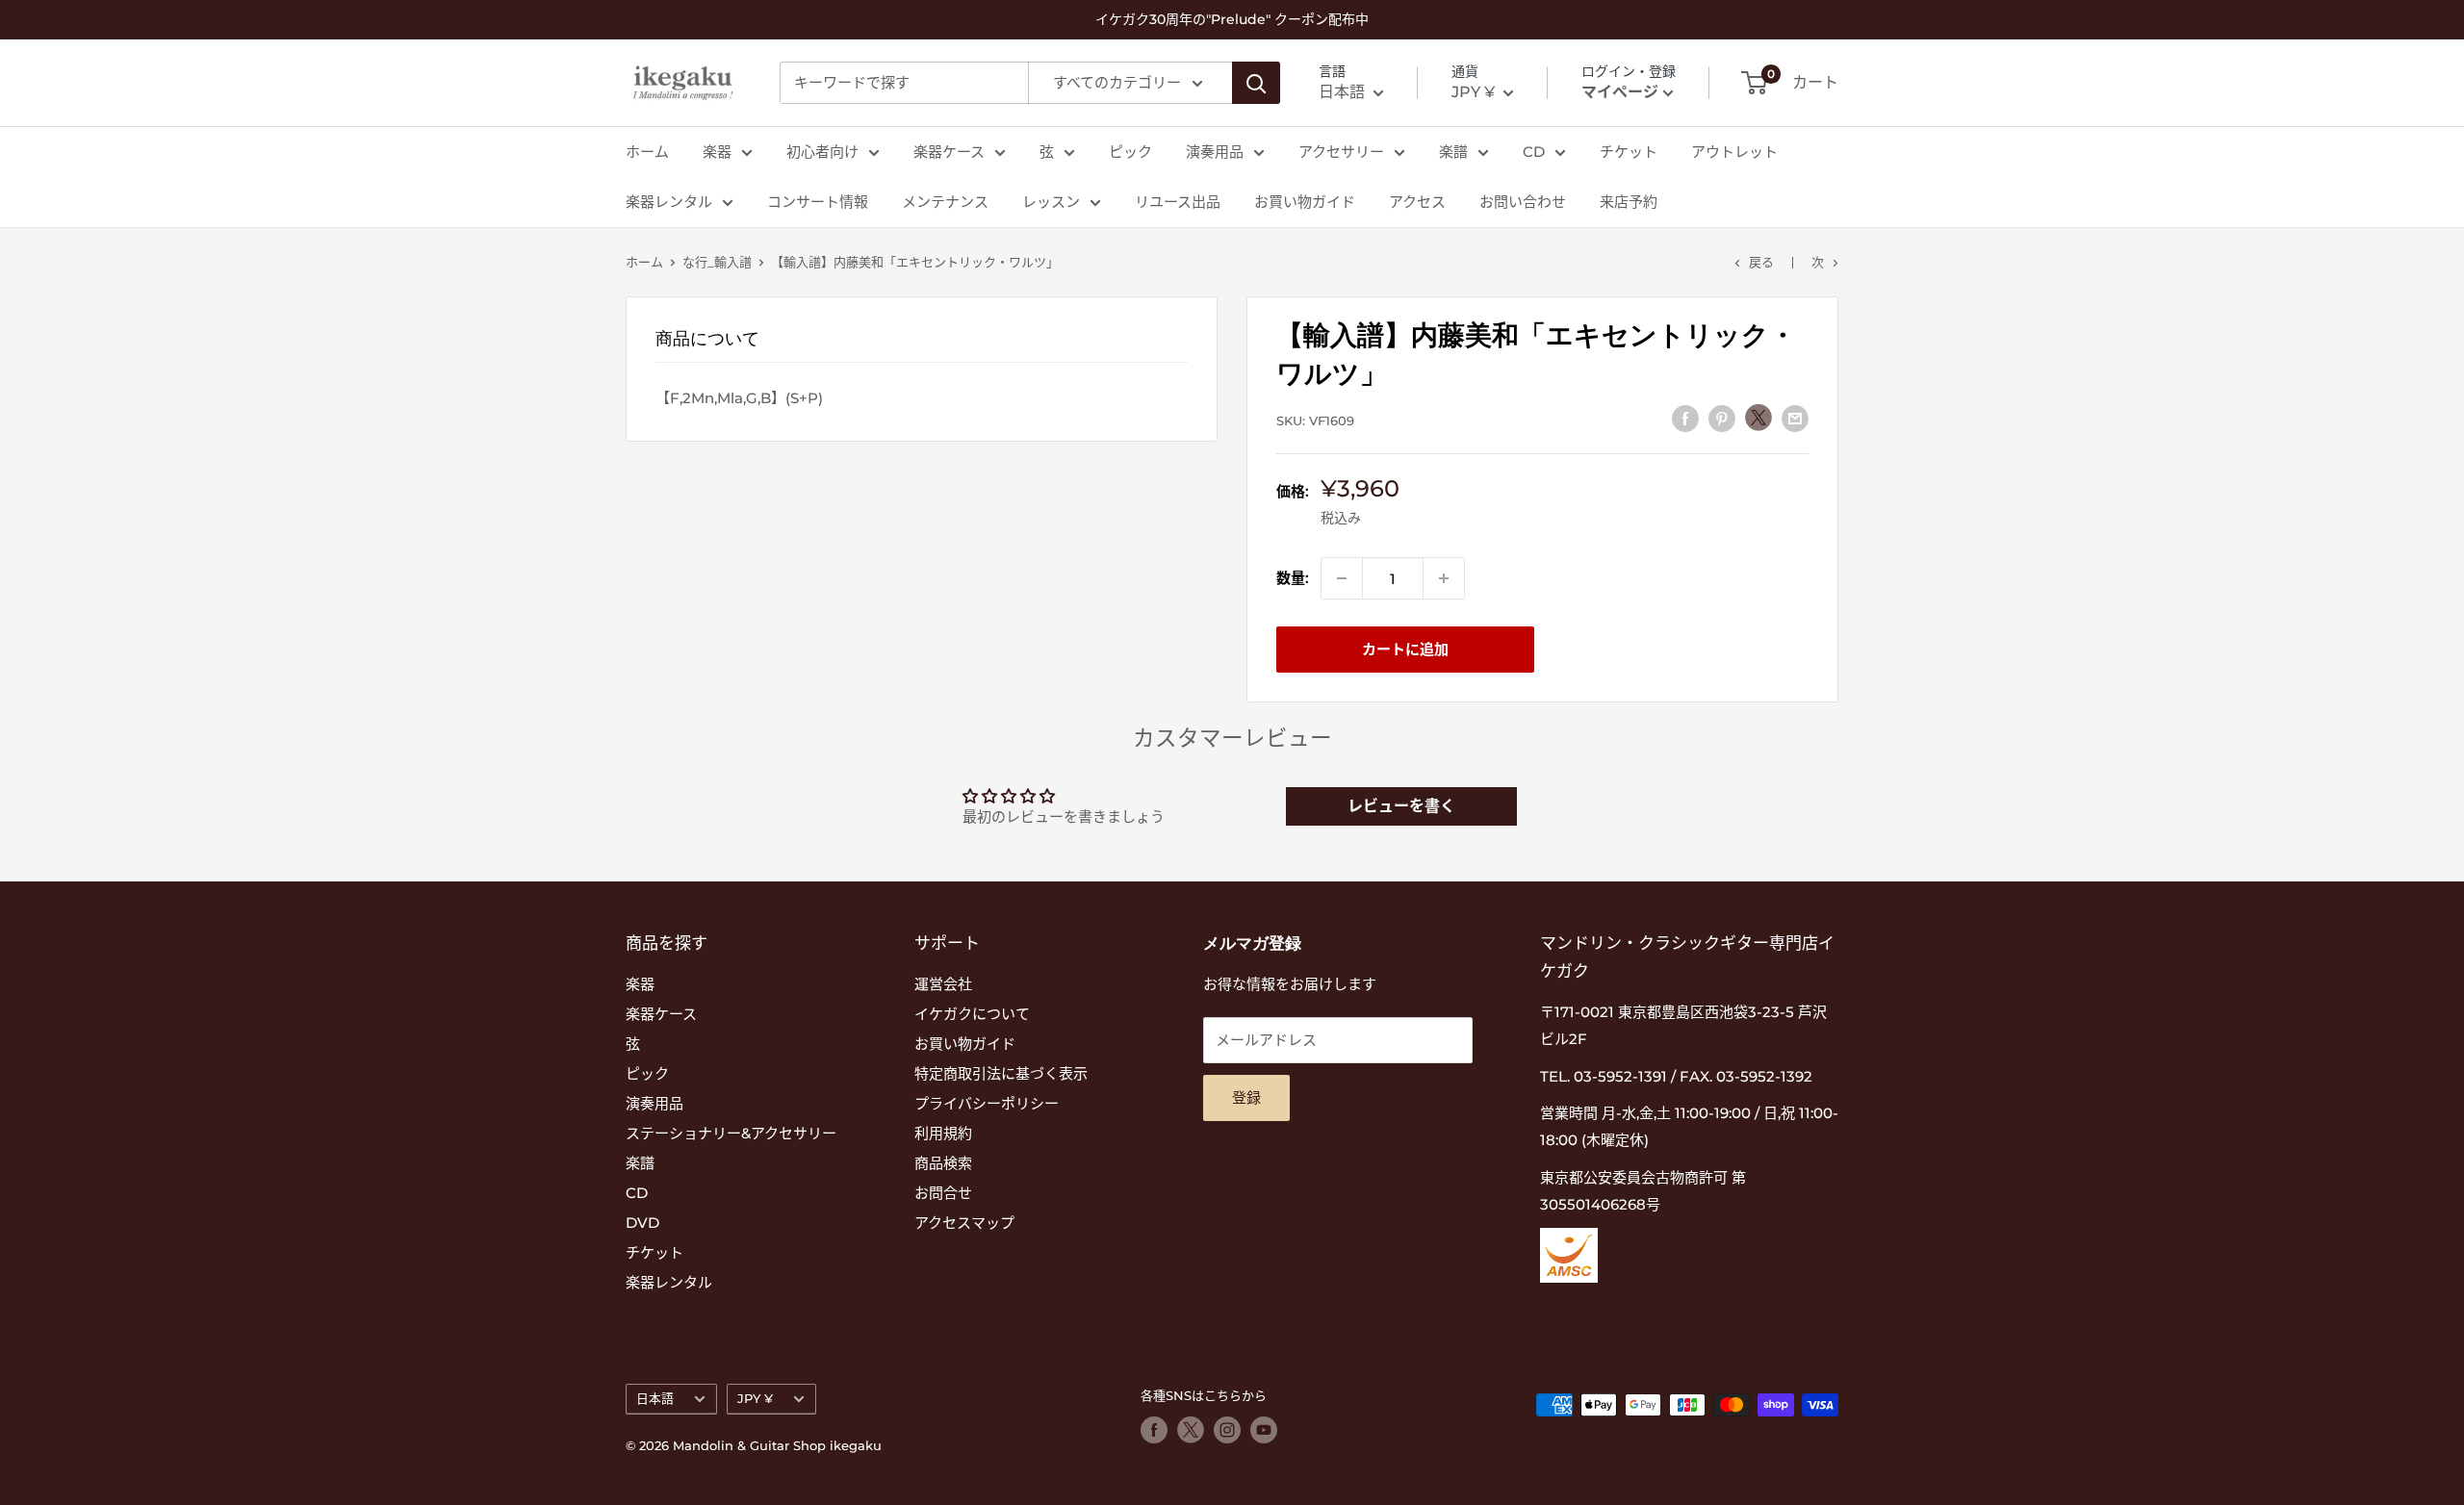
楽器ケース (949, 152)
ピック (1130, 152)
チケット (1629, 152)
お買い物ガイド (1305, 202)
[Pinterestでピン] (1722, 418)
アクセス (1417, 202)
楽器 (717, 152)
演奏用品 (1215, 152)
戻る (1761, 262)
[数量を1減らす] (1342, 578)
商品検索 (943, 1163)
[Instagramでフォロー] (1227, 1430)
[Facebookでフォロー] (1154, 1430)
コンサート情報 (818, 202)
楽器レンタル (669, 202)
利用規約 (943, 1133)
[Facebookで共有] (1685, 418)
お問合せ (943, 1193)
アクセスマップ (964, 1223)
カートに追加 (1405, 649)
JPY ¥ (755, 1399)
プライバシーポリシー (987, 1103)
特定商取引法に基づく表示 (1001, 1073)
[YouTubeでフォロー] (1264, 1430)
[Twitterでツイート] (1758, 418)
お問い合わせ (1523, 202)
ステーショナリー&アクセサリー (731, 1133)
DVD (642, 1223)
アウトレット (1734, 152)
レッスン (1051, 202)
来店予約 (1629, 202)
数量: (1293, 578)
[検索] (1256, 83)
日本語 (655, 1399)
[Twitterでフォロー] (1191, 1430)
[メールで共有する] (1795, 418)
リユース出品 (1178, 202)
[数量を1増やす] (1444, 578)
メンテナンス (945, 202)
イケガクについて (972, 1014)
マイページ (1620, 92)
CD (1534, 152)
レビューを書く (1401, 806)
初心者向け (822, 152)
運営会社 (943, 984)
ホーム (647, 152)
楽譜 (1453, 152)
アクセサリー (1341, 152)
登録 (1246, 1097)
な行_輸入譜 (717, 262)
